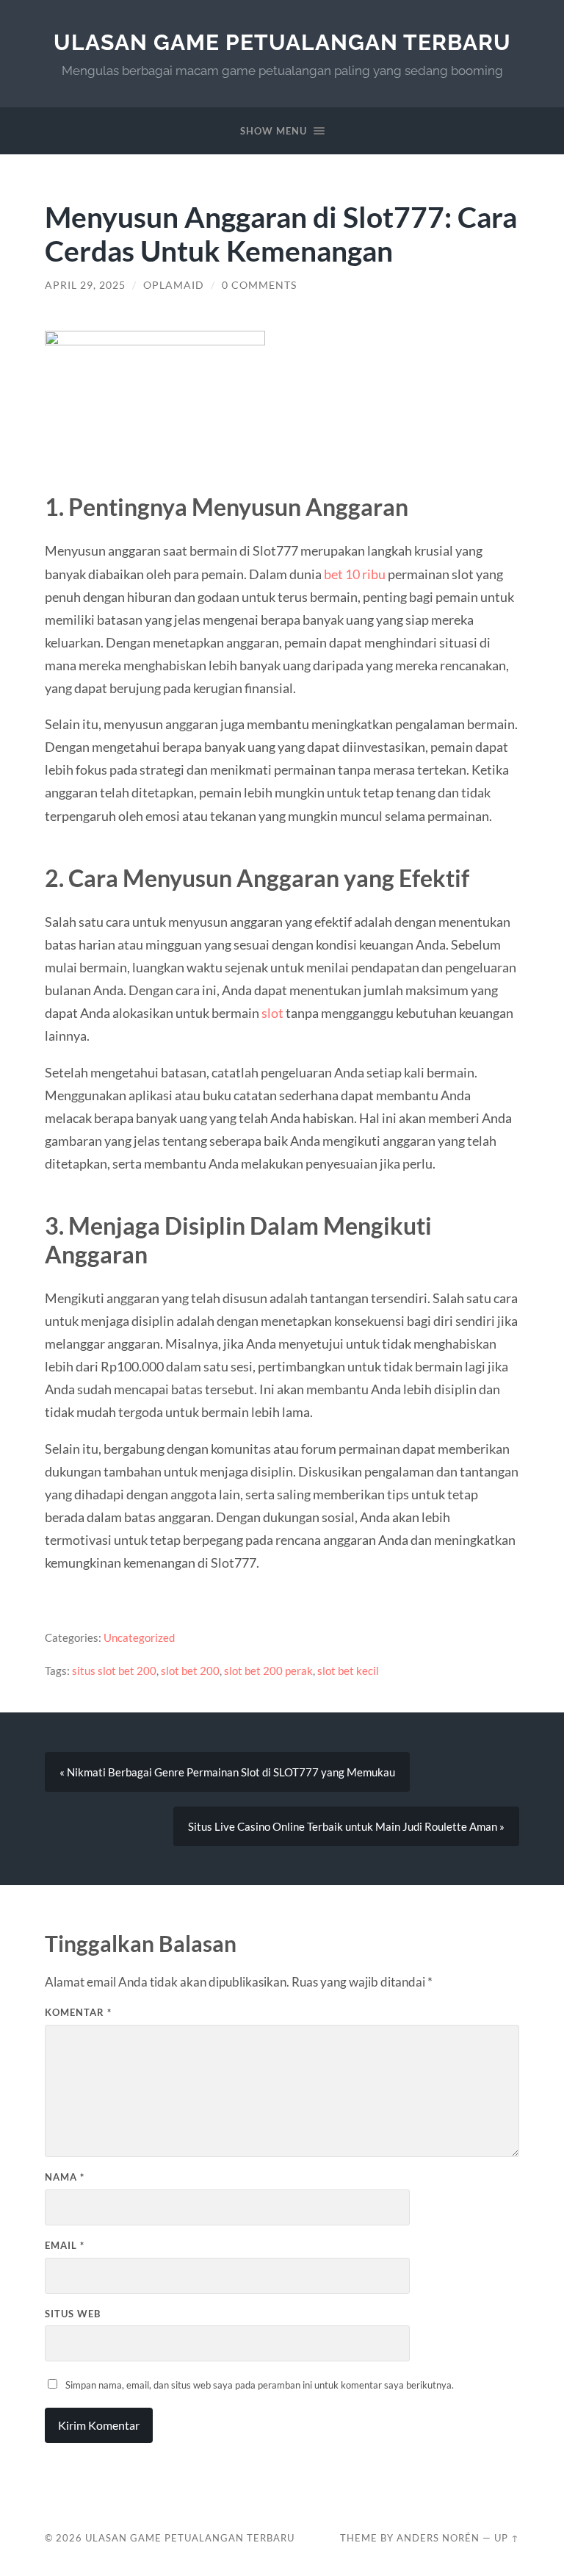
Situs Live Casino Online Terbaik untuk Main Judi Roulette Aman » (346, 1826)
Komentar (78, 2012)
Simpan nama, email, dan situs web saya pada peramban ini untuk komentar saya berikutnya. (260, 2385)
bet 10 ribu (355, 574)
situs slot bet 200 (114, 1671)
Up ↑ (507, 2538)
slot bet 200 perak (268, 1671)
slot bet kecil (348, 1671)
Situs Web (73, 2314)
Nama (65, 2177)
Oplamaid (174, 285)
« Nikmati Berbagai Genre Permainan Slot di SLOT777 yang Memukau (227, 1772)
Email (65, 2245)
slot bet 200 (190, 1671)
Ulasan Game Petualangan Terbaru (282, 42)
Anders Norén (438, 2538)
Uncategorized (139, 1637)
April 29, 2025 (85, 285)
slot (272, 1013)
